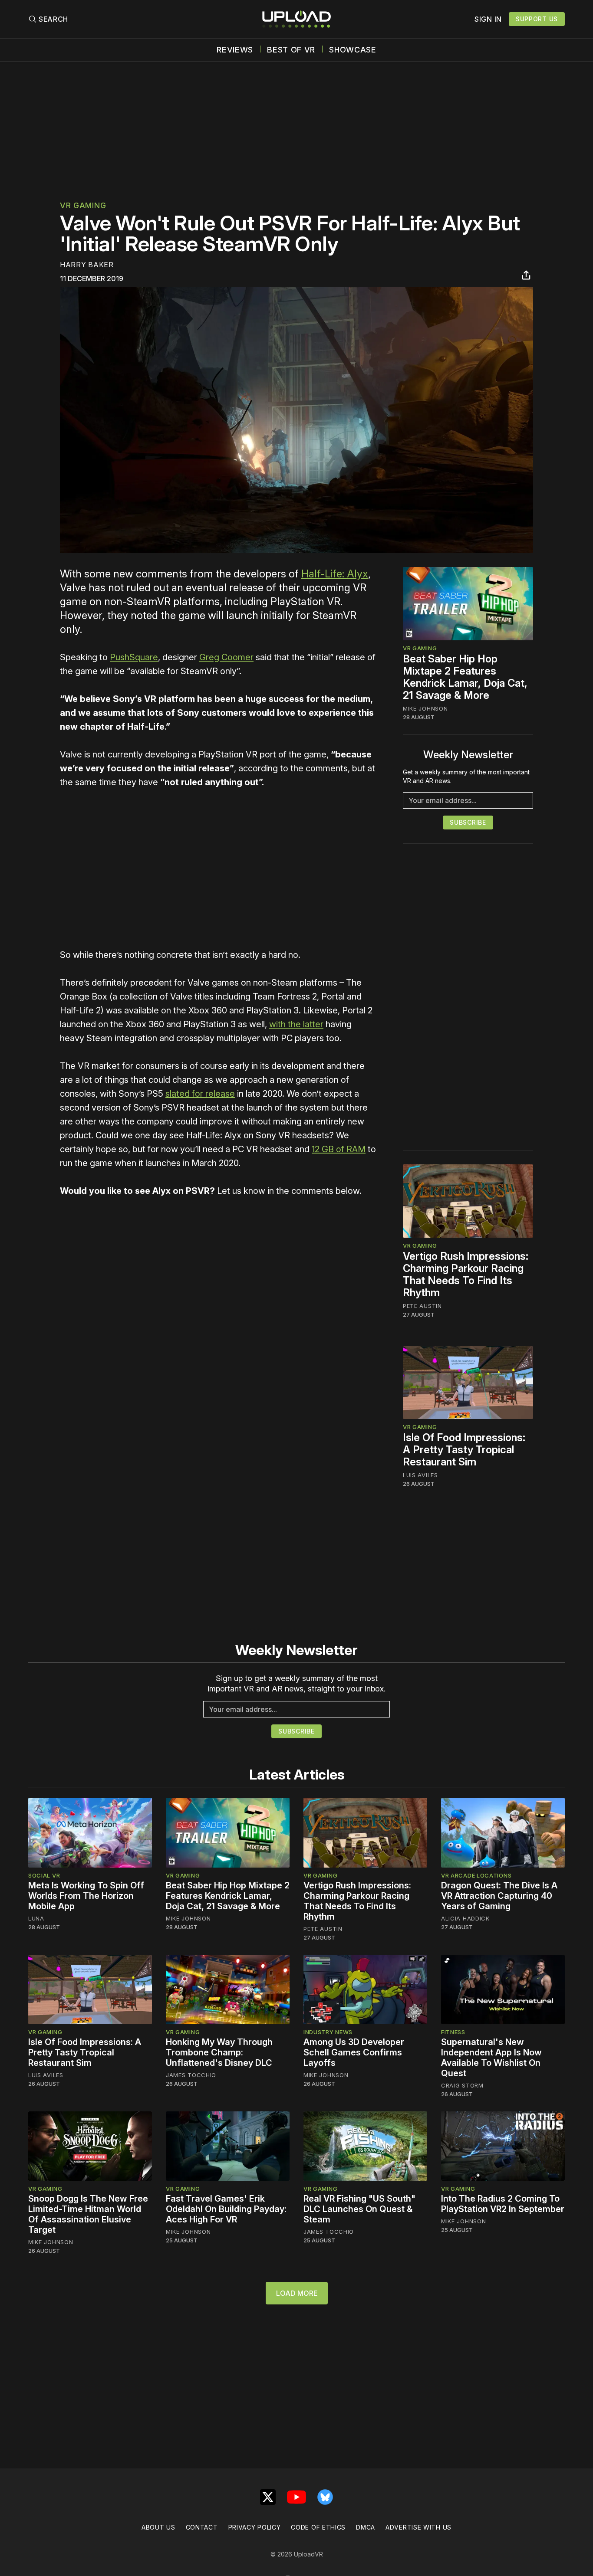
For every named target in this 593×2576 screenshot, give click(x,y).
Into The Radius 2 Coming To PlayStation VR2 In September (503, 2204)
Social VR (44, 1875)
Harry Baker (87, 265)
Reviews (235, 50)
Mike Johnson (425, 708)
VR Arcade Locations (476, 1875)
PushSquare (134, 657)
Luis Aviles (420, 1475)
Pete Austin (422, 1306)
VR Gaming (83, 205)
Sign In (488, 19)
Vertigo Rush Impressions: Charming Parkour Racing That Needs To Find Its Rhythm (466, 1274)
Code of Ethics (318, 2527)
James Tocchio (191, 2075)
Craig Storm (462, 2085)
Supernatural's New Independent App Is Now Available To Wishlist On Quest (491, 2058)
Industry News (328, 2032)
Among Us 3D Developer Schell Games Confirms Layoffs (354, 2052)
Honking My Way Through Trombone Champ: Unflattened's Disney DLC (219, 2052)
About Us (158, 2527)
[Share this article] (526, 275)
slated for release (200, 1094)
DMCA (366, 2527)
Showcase (353, 50)
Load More (297, 2293)
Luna (36, 1918)
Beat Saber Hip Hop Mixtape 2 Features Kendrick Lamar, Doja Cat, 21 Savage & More (465, 677)
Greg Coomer (226, 657)
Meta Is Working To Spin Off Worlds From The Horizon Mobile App (86, 1896)
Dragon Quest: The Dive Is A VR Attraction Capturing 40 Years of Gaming (499, 1896)
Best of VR (291, 50)
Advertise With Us (418, 2527)
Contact (202, 2527)
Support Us (537, 19)
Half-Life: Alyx (335, 574)
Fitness (453, 2032)
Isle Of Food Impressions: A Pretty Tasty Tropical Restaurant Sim (464, 1450)
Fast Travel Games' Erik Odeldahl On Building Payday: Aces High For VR (226, 2209)
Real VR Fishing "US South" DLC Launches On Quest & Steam (359, 2209)
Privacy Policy (255, 2527)
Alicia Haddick (465, 1918)
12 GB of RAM (339, 1149)
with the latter (296, 1024)
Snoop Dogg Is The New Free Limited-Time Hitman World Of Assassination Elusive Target (88, 2214)
